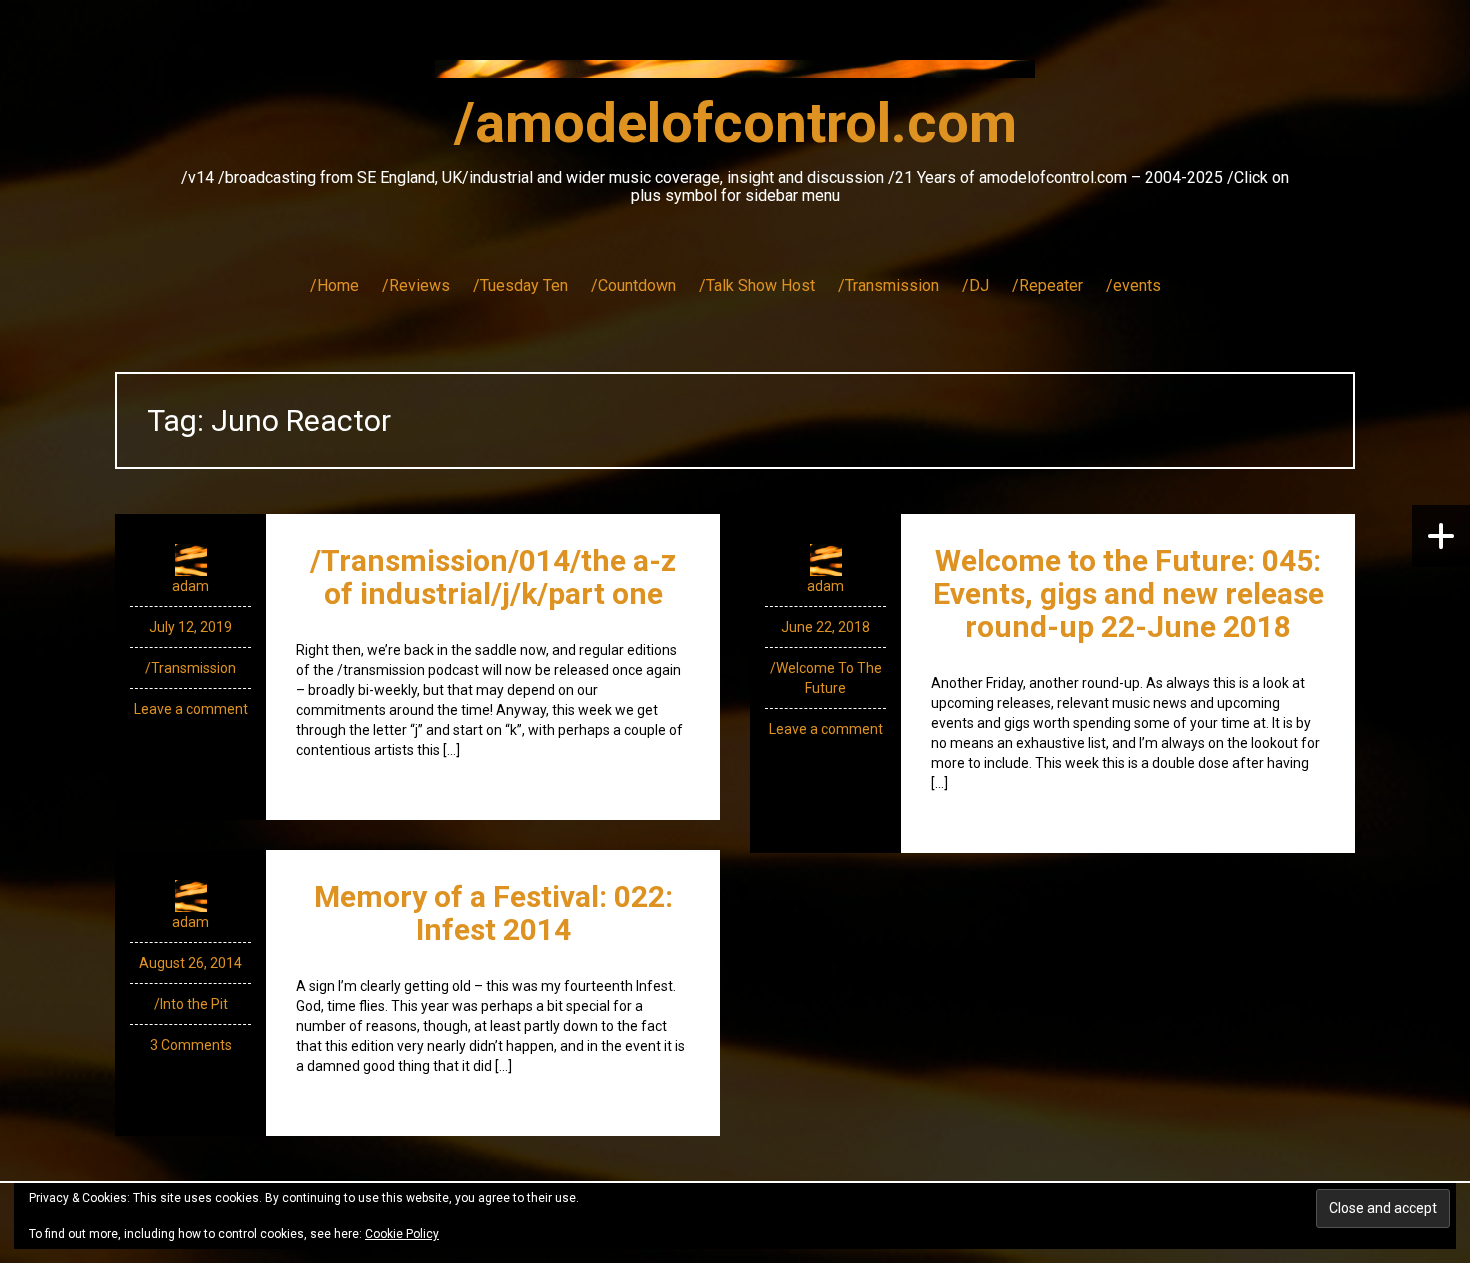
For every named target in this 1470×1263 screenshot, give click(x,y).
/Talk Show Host (757, 285)
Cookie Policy (402, 1234)
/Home (334, 285)
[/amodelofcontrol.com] (735, 75)
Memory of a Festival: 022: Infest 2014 (493, 913)
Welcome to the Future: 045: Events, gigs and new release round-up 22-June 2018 (1128, 593)
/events (1133, 285)
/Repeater (1047, 285)
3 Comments (191, 1045)
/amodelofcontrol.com (735, 123)
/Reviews (416, 285)
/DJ (975, 285)
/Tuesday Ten (520, 285)
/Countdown (633, 285)
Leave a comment (191, 709)
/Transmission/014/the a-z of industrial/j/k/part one (493, 577)
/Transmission (888, 285)
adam (190, 586)
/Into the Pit (191, 1004)
